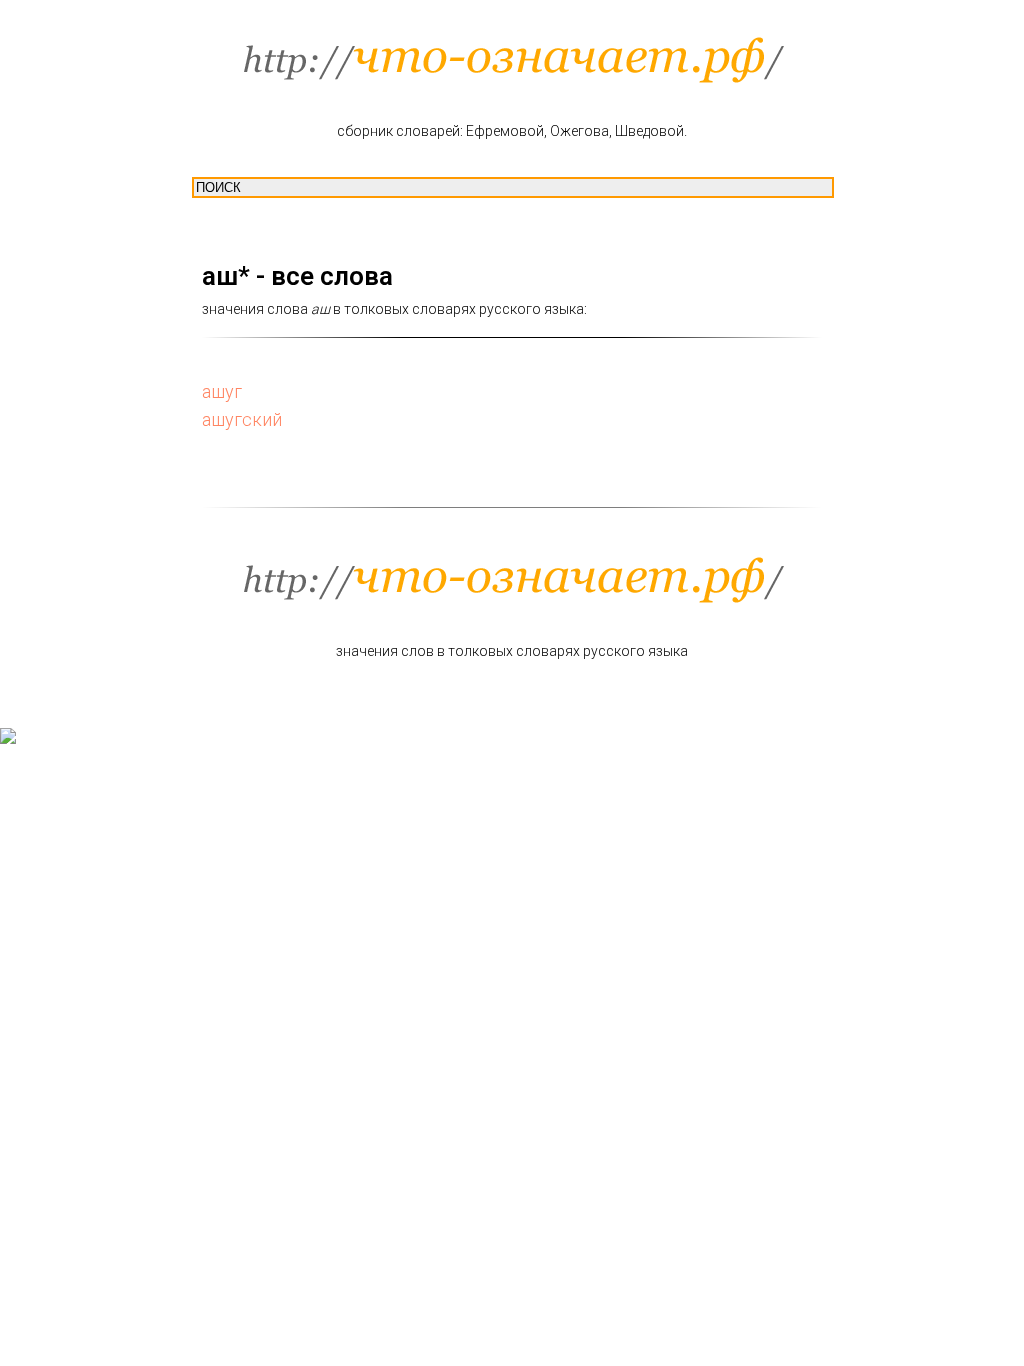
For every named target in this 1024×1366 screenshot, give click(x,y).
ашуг (222, 391)
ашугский (242, 419)
